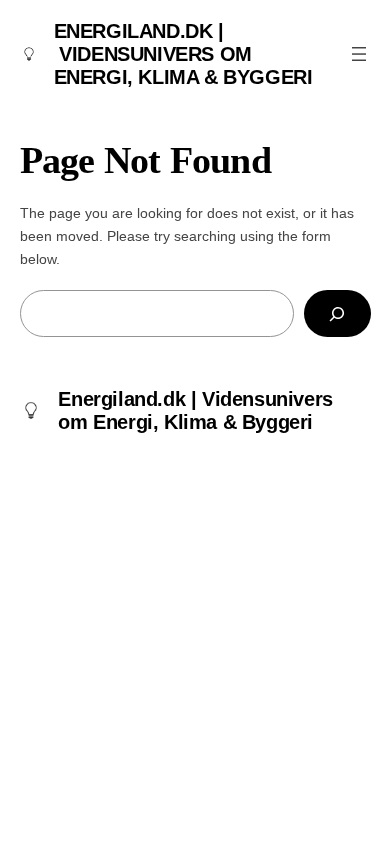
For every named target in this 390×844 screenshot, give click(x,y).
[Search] (337, 313)
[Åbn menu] (359, 54)
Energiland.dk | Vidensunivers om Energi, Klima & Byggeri (183, 54)
